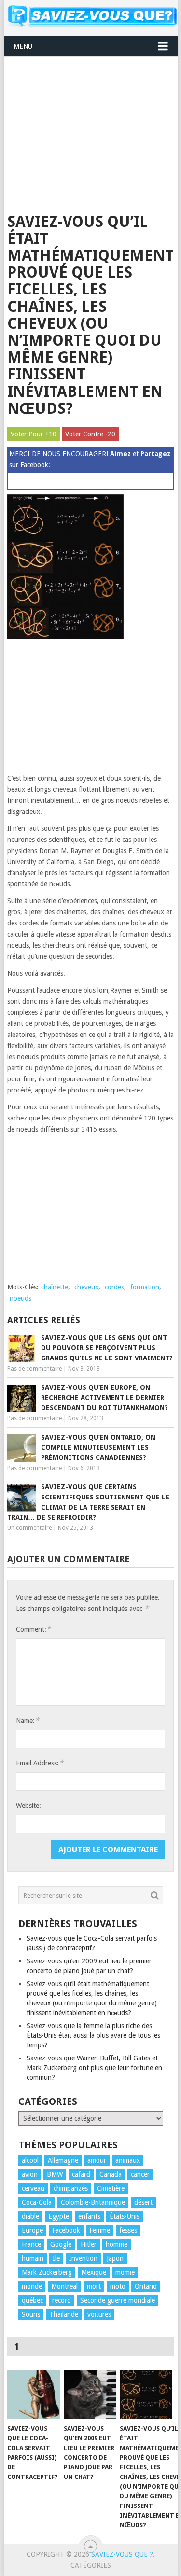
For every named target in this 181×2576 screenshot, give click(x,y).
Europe (32, 2230)
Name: (28, 1720)
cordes (114, 1287)
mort (94, 2286)
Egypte (59, 2216)
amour (97, 2160)
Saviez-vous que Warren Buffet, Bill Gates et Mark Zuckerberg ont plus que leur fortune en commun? (94, 2068)
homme (117, 2244)
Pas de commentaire (35, 1369)
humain (33, 2258)
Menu (23, 46)
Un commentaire (29, 1528)
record (62, 2300)
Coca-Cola (37, 2202)
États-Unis (125, 2216)
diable (30, 2216)
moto (118, 2286)
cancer (140, 2174)
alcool (30, 2160)
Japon (115, 2258)
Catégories (91, 2565)
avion (30, 2174)
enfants (89, 2216)
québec (32, 2300)
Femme (100, 2230)
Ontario (146, 2286)
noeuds (21, 1298)
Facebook (66, 2230)
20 (111, 434)
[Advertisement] (91, 129)
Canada (111, 2174)
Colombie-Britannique (93, 2202)
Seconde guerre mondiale (118, 2300)
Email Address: (40, 1763)
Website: (28, 1806)
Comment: (33, 1629)
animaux (128, 2160)
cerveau (33, 2188)
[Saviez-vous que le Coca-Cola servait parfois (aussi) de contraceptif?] (34, 2394)
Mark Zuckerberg (47, 2272)
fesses (128, 2230)
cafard (81, 2174)
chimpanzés (71, 2188)
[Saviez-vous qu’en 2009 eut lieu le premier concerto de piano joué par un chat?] (90, 2394)
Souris (31, 2314)
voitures (99, 2314)
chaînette (55, 1287)
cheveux (86, 1287)
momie (125, 2272)
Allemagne (63, 2160)
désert (143, 2202)
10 (53, 434)
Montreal (64, 2286)
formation (145, 1287)
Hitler (89, 2244)
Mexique (94, 2272)
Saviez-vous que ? (122, 2554)
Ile (56, 2258)
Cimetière (111, 2188)
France (31, 2244)
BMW (55, 2174)
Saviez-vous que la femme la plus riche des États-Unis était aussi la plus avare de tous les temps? (93, 2035)
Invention (83, 2258)
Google (61, 2244)
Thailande (64, 2314)
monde (32, 2286)
